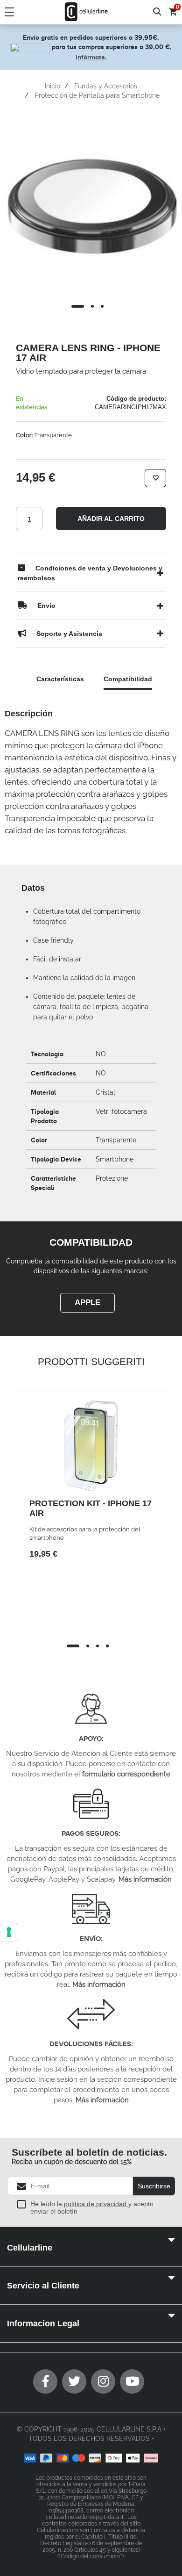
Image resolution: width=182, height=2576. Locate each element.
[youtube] (132, 2381)
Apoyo (90, 1738)
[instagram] (103, 2381)
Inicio (52, 86)
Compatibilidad (128, 679)
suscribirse (154, 2186)
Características (60, 679)
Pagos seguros (90, 1833)
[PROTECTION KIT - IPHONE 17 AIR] (91, 1446)
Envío (90, 1938)
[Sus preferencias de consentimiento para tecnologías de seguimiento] (9, 1932)
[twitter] (74, 2381)
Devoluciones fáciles (90, 2044)
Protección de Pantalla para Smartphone (97, 95)
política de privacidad (96, 2204)
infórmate (90, 57)
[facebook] (45, 2381)
